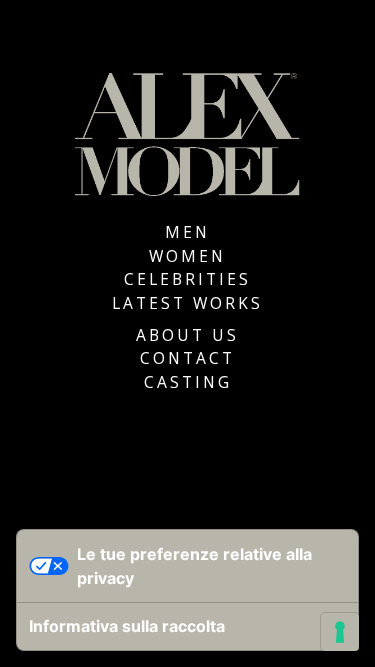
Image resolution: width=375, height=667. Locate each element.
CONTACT (187, 358)
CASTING (188, 382)
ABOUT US (187, 335)
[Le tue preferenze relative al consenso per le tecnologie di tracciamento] (340, 632)
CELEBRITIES (187, 279)
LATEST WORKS (187, 303)
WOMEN (187, 256)
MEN (187, 232)
